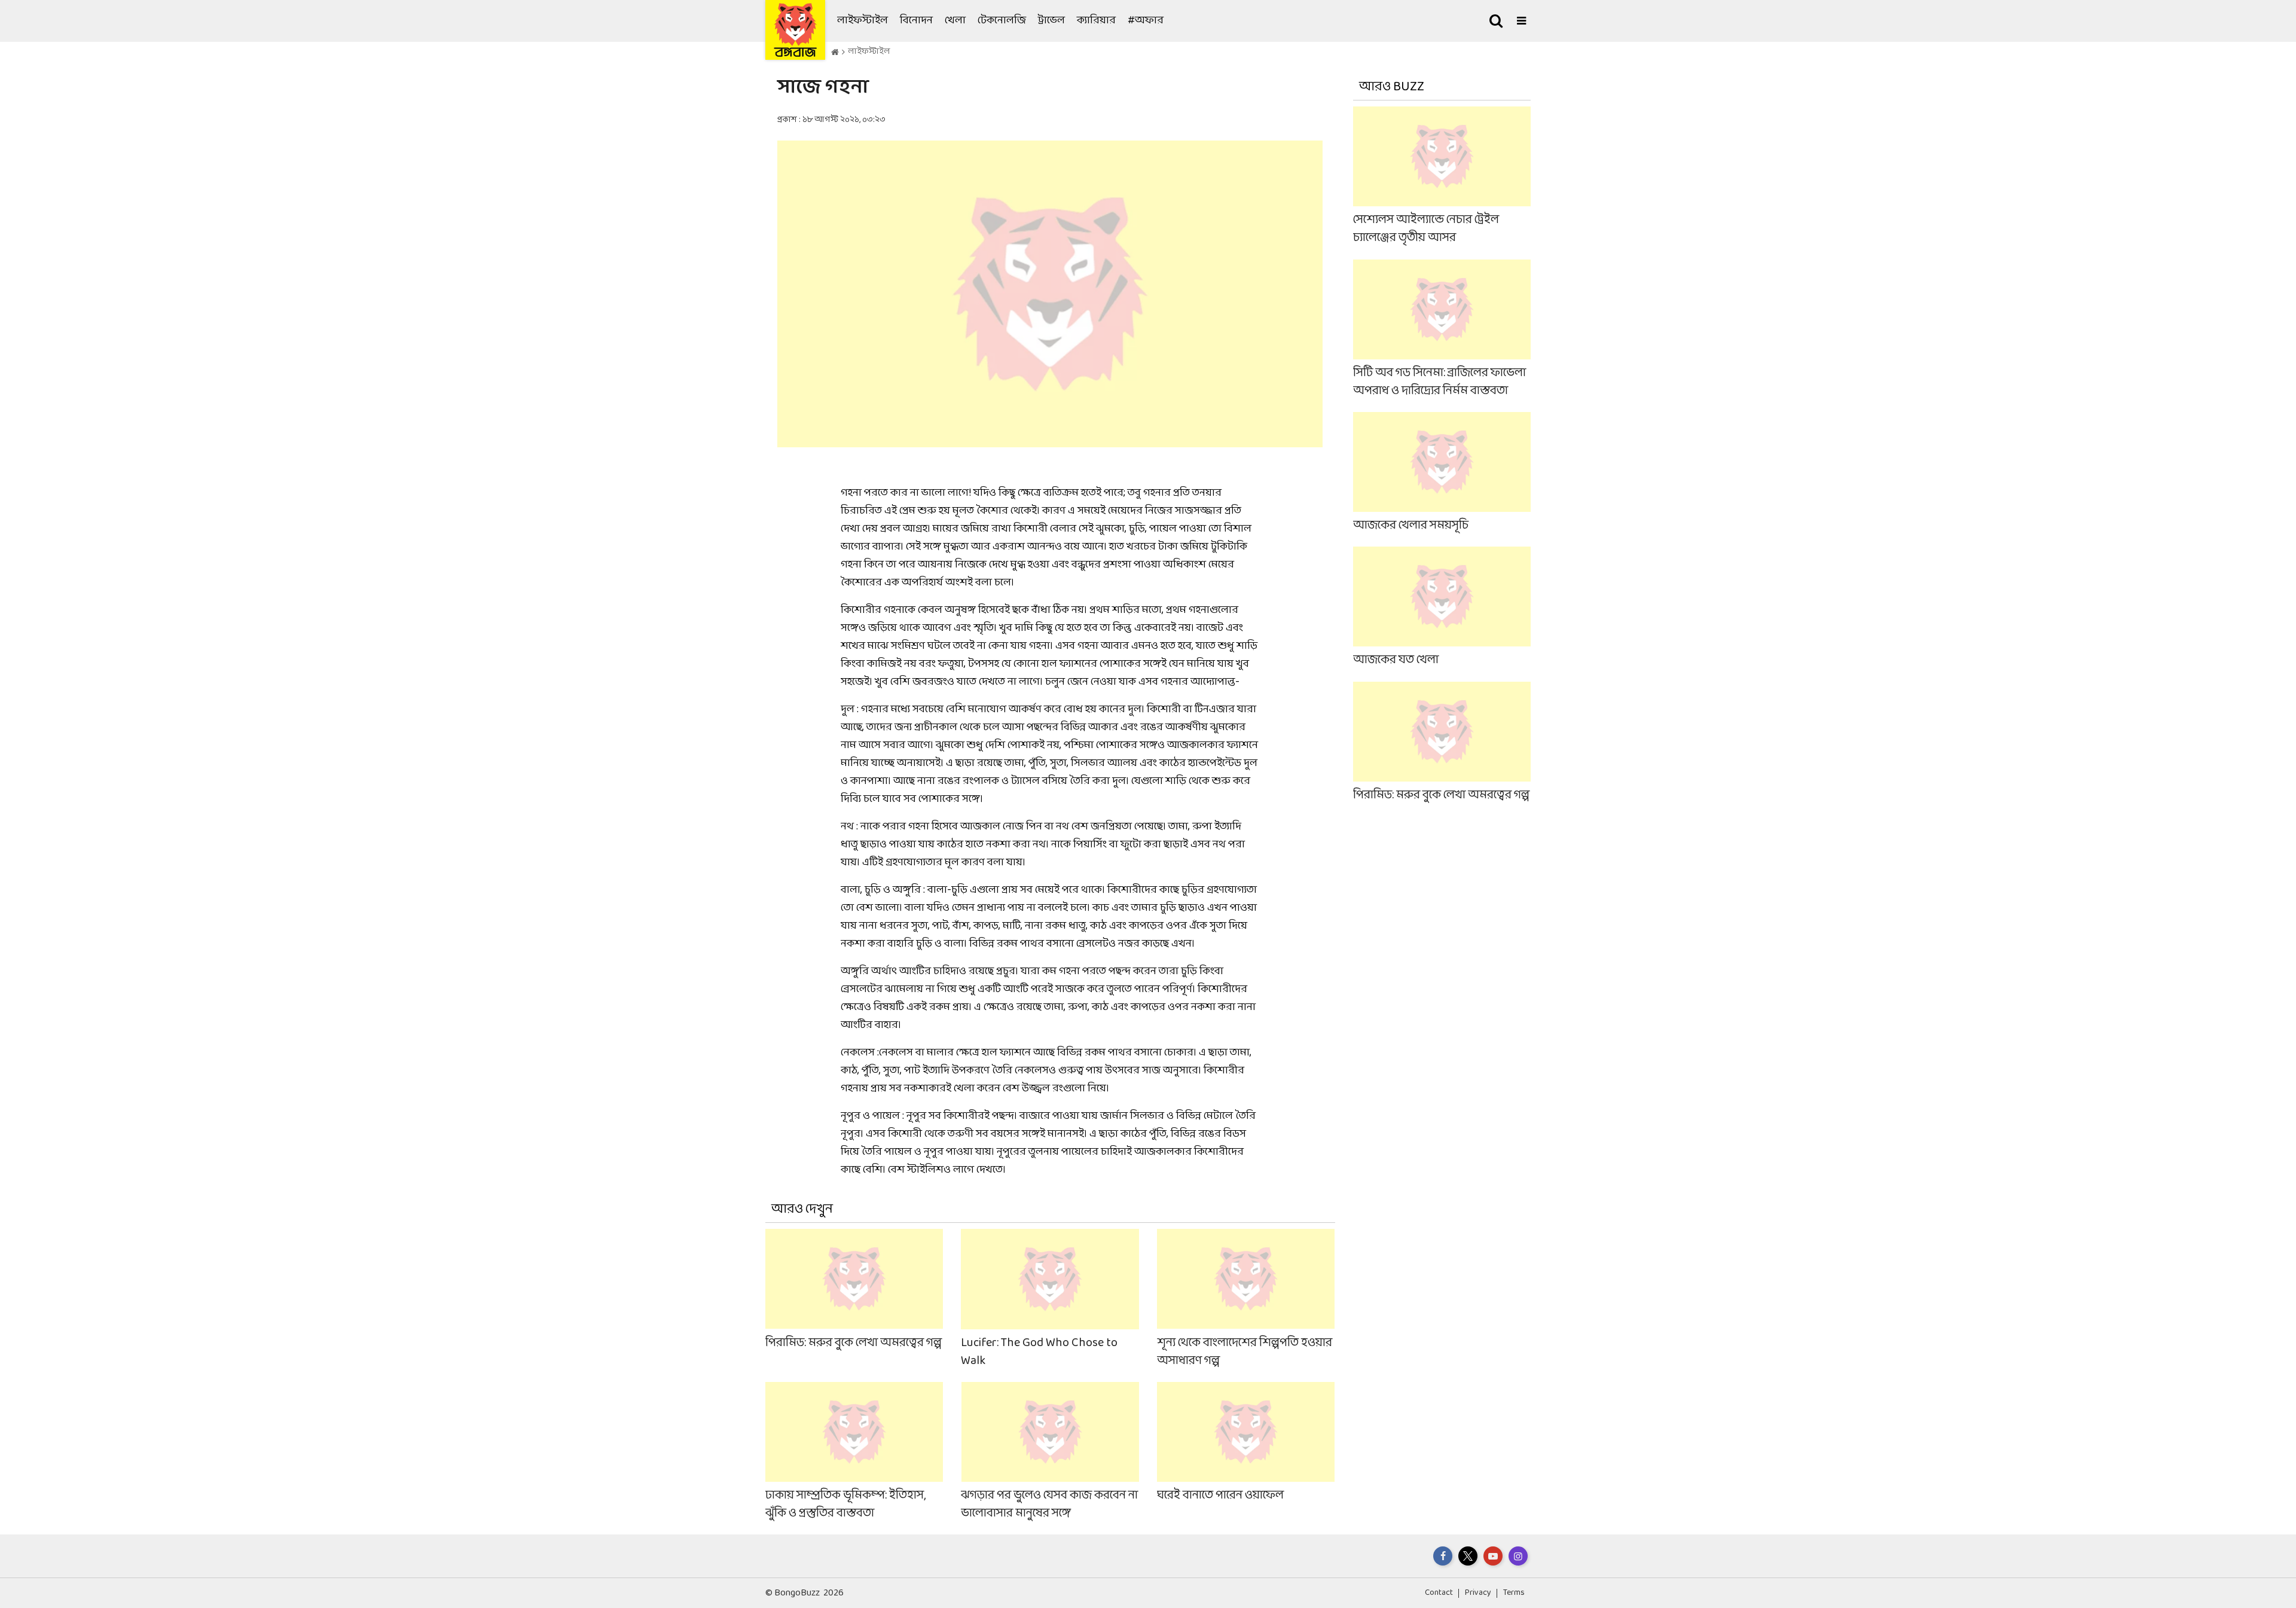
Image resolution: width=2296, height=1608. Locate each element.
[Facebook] (1443, 1556)
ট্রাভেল (1051, 21)
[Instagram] (1518, 1556)
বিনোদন (916, 21)
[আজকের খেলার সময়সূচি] (1442, 473)
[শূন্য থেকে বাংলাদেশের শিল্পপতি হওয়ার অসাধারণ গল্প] (1246, 1299)
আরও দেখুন (802, 1209)
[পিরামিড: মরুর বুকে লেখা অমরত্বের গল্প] (854, 1299)
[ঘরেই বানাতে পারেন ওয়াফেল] (1246, 1452)
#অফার (1146, 21)
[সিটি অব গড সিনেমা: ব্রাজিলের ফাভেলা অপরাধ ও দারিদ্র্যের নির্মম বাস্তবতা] (1442, 329)
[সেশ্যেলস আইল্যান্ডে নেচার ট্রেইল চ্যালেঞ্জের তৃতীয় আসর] (1442, 177)
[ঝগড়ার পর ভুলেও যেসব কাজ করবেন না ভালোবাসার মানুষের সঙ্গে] (1050, 1452)
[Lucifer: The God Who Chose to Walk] (1050, 1299)
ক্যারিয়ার (1096, 21)
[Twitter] (1468, 1556)
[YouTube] (1493, 1556)
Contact (1439, 1593)
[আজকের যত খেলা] (1442, 608)
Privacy (1478, 1593)
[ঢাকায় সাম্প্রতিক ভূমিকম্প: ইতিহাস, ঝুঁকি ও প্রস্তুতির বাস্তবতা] (854, 1452)
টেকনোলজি (1002, 21)
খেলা (955, 21)
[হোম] (835, 53)
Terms (1514, 1593)
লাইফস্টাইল (862, 21)
